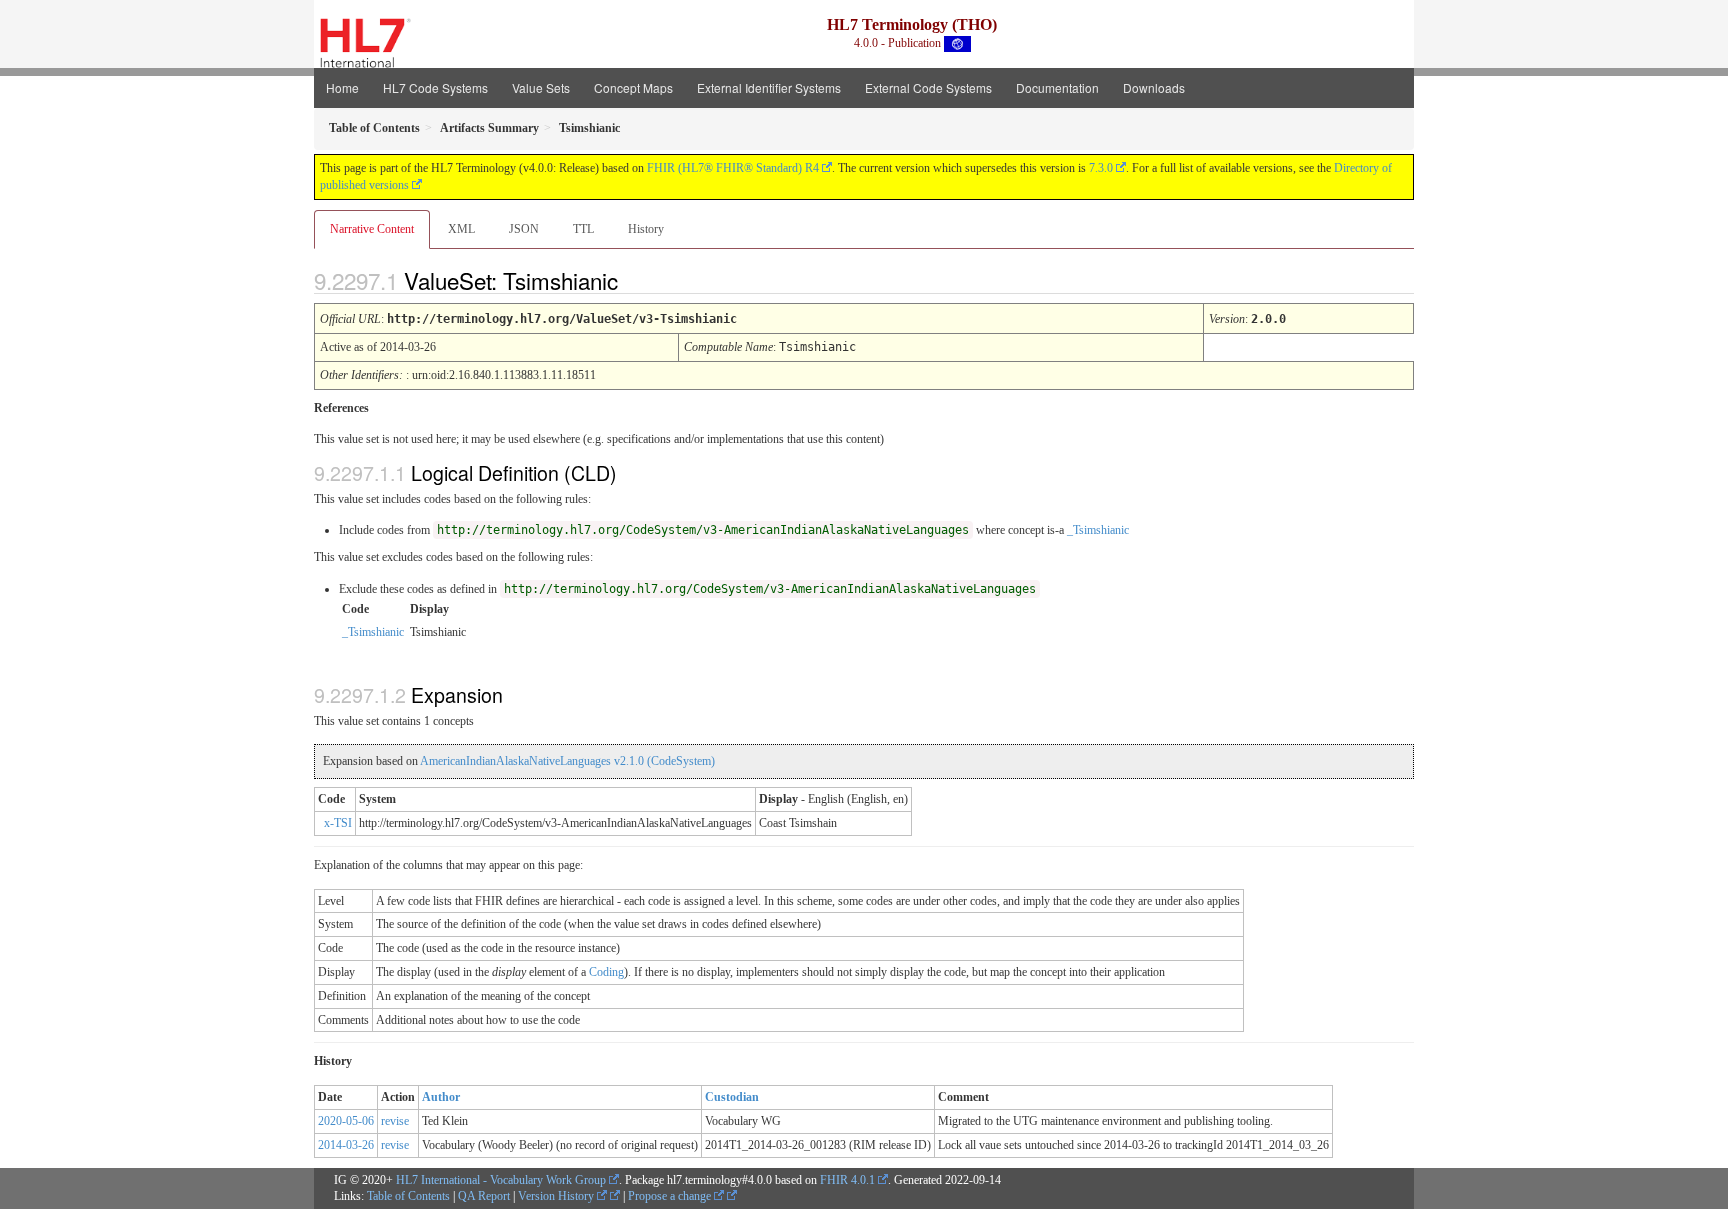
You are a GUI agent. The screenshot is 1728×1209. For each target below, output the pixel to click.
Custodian (732, 1097)
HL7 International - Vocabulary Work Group (501, 1180)
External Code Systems (928, 87)
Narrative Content (372, 229)
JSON (524, 229)
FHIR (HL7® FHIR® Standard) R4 (733, 168)
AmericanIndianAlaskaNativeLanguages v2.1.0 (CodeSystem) (567, 761)
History (646, 229)
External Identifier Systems (769, 87)
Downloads (1154, 87)
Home (342, 87)
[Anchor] (635, 280)
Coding (606, 972)
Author (441, 1097)
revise (395, 1121)
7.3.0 (1101, 168)
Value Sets (541, 87)
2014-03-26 (346, 1145)
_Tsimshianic (1098, 530)
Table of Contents (408, 1196)
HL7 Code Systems (435, 87)
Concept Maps (633, 87)
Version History (557, 1196)
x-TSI (338, 823)
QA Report (484, 1196)
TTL (583, 229)
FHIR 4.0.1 (847, 1180)
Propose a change (671, 1196)
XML (461, 229)
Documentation (1057, 87)
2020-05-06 (346, 1121)
